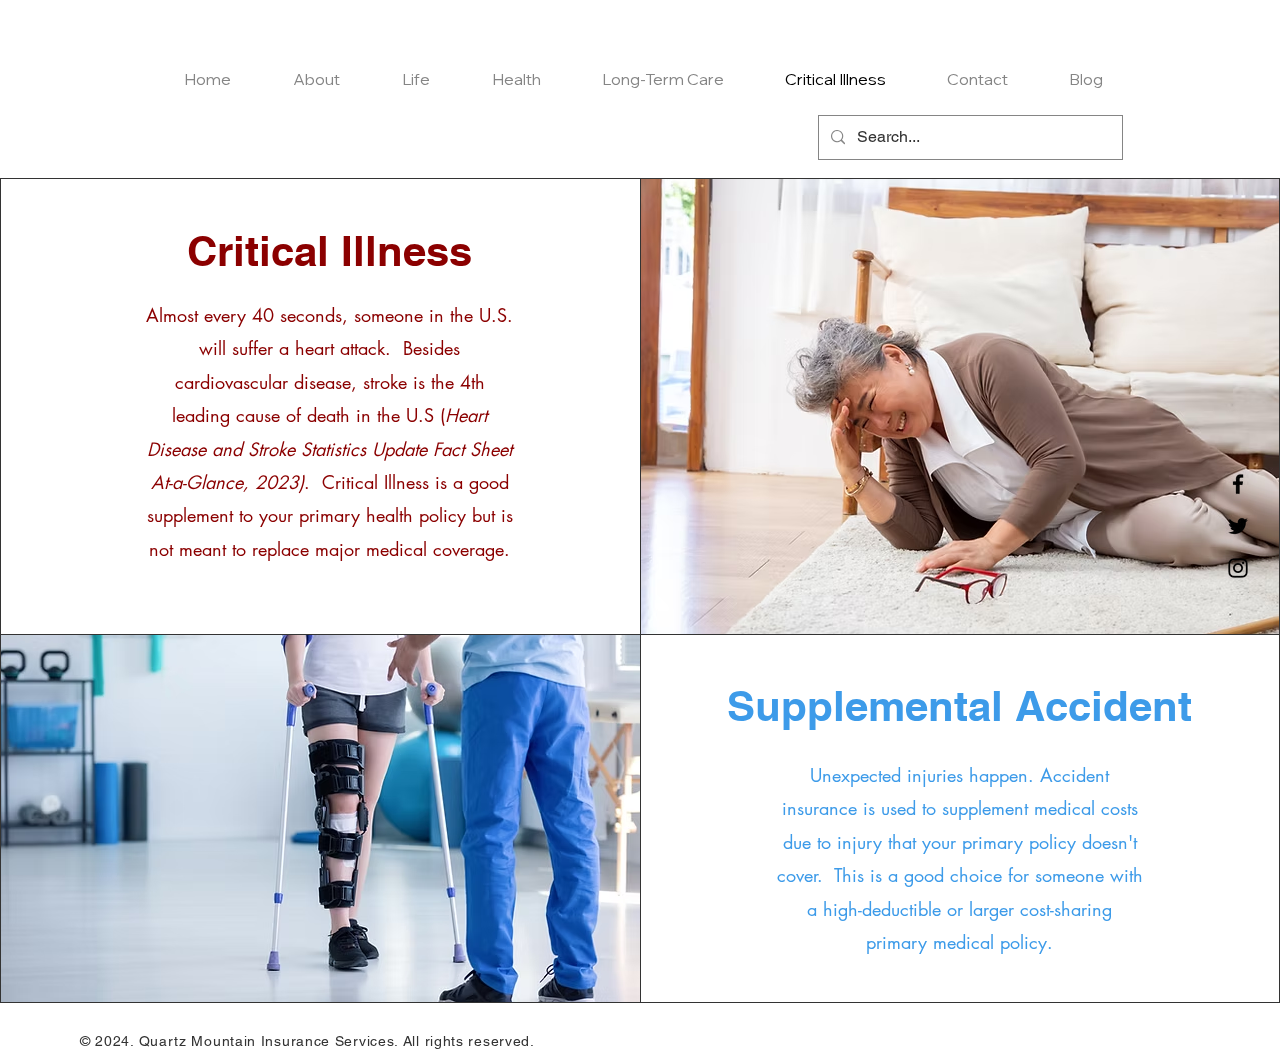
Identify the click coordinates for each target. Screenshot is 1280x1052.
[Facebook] (1238, 484)
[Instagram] (1238, 568)
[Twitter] (1238, 526)
